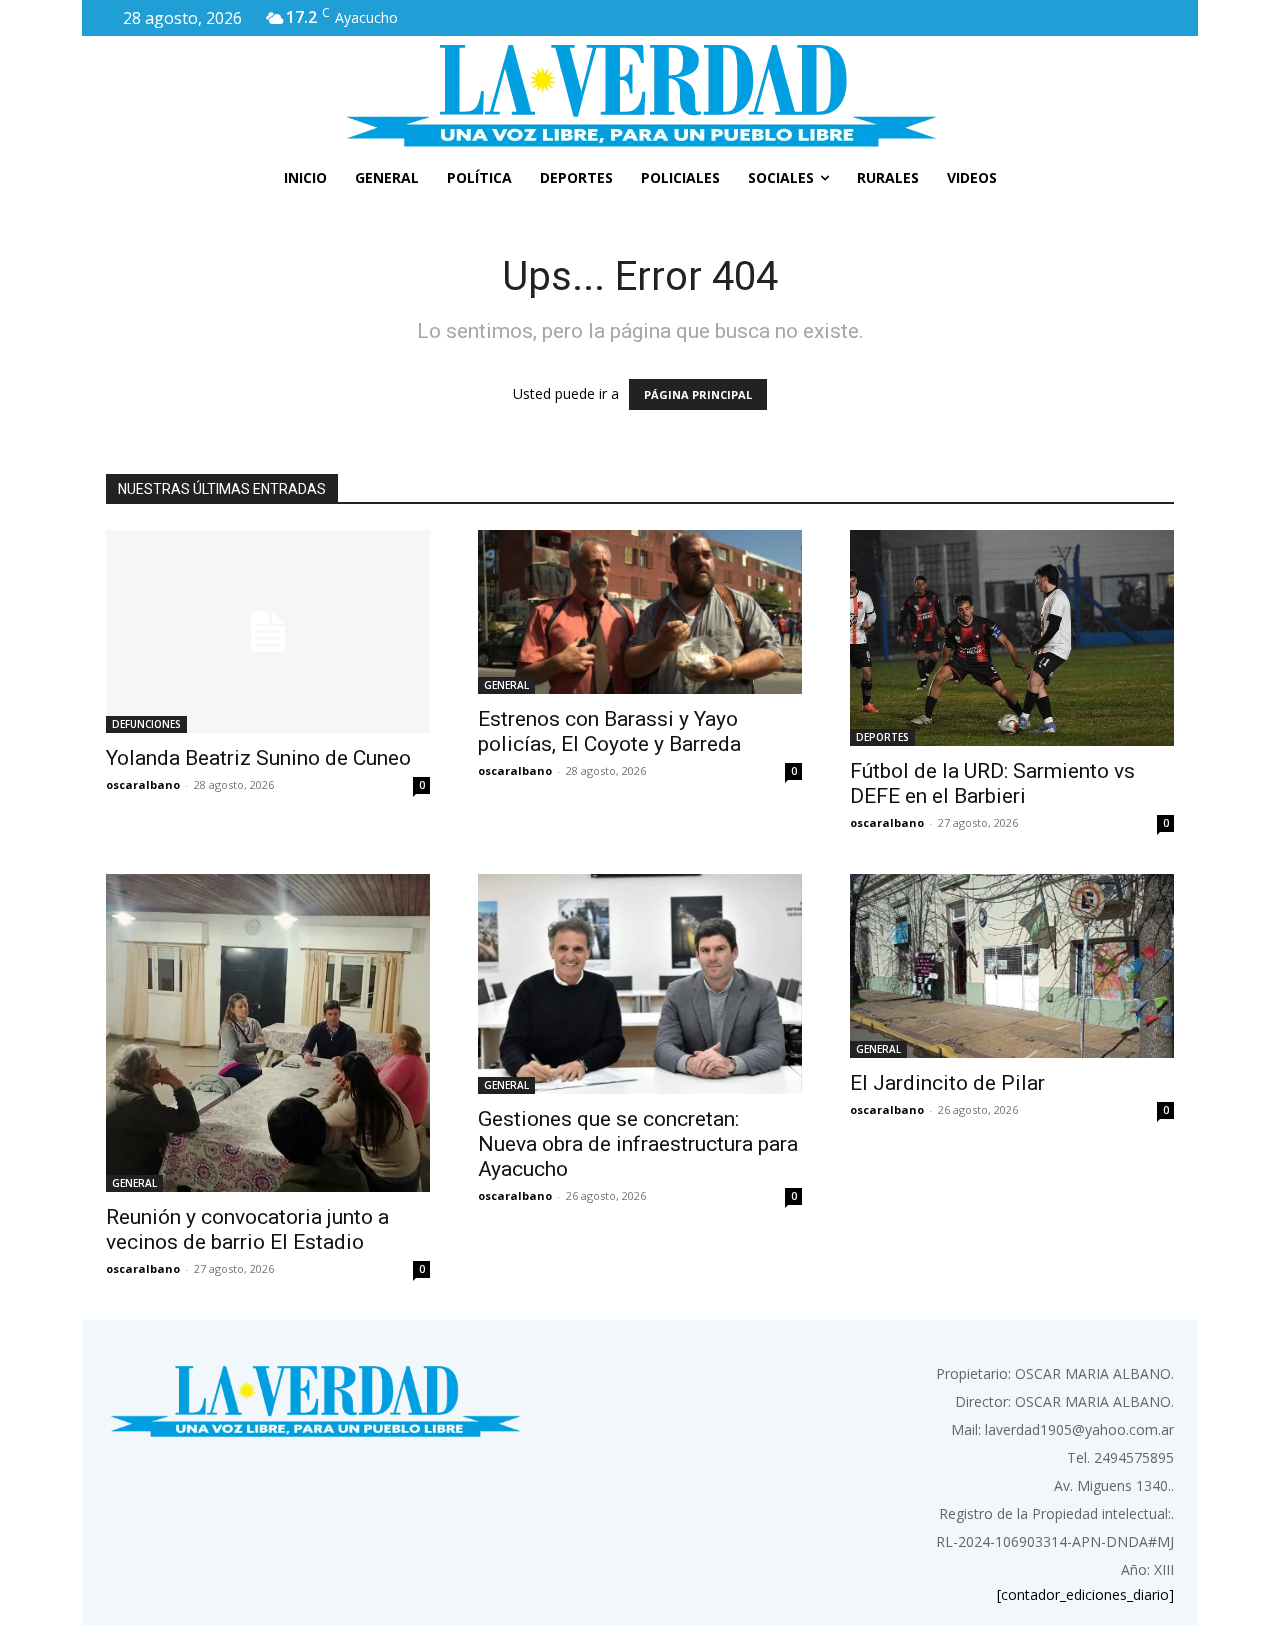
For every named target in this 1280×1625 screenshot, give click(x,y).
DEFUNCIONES (146, 724)
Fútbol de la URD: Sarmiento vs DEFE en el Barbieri (992, 783)
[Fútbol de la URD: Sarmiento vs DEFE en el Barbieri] (1012, 638)
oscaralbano (143, 784)
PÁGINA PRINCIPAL (698, 394)
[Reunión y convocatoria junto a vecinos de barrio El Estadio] (268, 1033)
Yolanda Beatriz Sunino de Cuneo (258, 758)
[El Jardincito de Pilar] (1012, 966)
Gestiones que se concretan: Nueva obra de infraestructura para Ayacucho (638, 1144)
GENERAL (506, 685)
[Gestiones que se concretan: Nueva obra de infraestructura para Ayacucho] (640, 984)
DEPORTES (882, 737)
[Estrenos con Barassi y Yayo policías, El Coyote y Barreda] (640, 612)
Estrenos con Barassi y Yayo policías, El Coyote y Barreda (609, 731)
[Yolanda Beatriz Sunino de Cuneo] (268, 631)
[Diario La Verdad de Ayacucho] (640, 95)
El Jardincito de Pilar (947, 1083)
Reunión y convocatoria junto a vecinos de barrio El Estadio (247, 1229)
